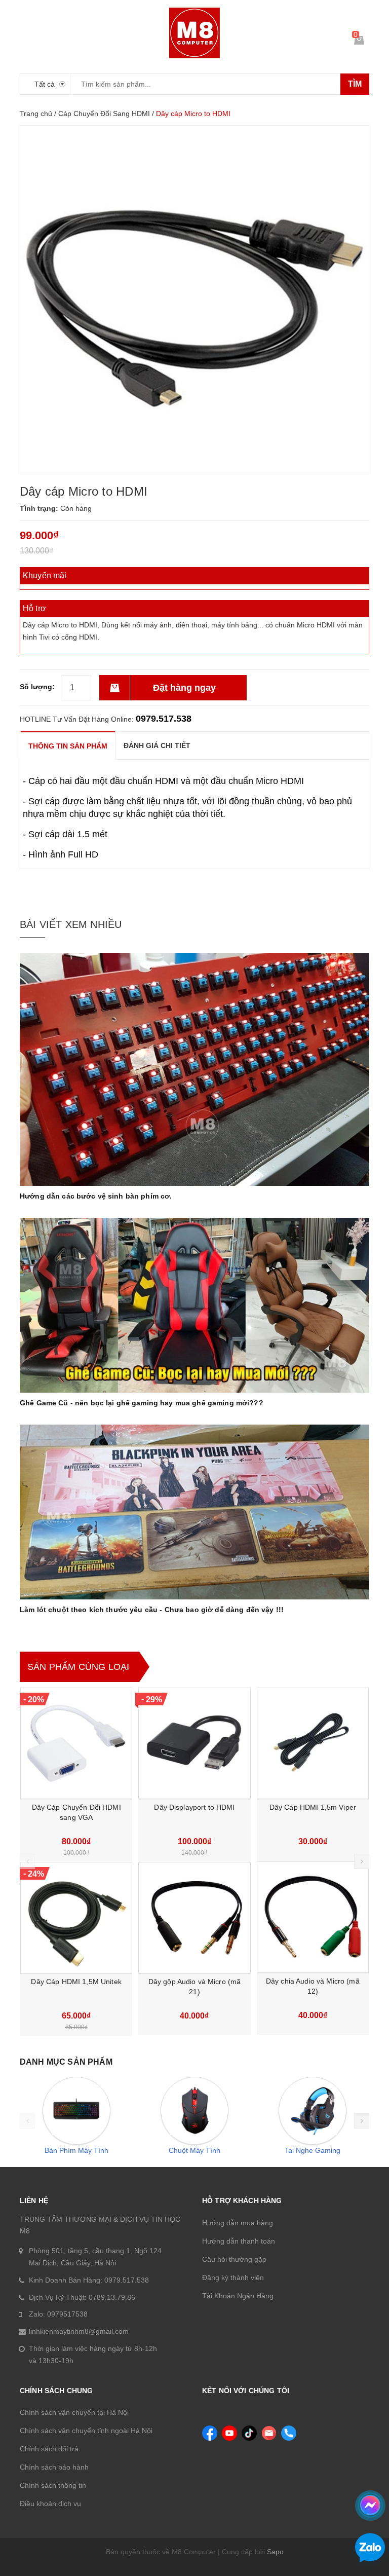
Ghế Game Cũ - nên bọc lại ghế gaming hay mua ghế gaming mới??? (142, 1403)
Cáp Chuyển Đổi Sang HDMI (104, 114)
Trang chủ (36, 114)
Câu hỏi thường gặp (234, 2259)
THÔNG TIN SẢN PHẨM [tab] (68, 746)
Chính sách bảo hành (54, 2467)
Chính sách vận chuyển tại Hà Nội (74, 2412)
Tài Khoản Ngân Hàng (238, 2296)
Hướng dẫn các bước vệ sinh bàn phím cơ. (96, 1196)
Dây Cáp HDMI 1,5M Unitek (76, 1982)
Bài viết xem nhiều (71, 924)
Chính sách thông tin (53, 2485)
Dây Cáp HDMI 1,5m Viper (313, 1807)
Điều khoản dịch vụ (50, 2504)
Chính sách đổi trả (49, 2449)
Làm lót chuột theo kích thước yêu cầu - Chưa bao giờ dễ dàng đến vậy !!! (152, 1610)
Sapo (275, 2552)
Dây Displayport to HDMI (194, 1807)
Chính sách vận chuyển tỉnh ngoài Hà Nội (86, 2431)
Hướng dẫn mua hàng (238, 2223)
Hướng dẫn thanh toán (239, 2241)
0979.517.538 (164, 719)
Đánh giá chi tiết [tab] (157, 745)
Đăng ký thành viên (233, 2278)
